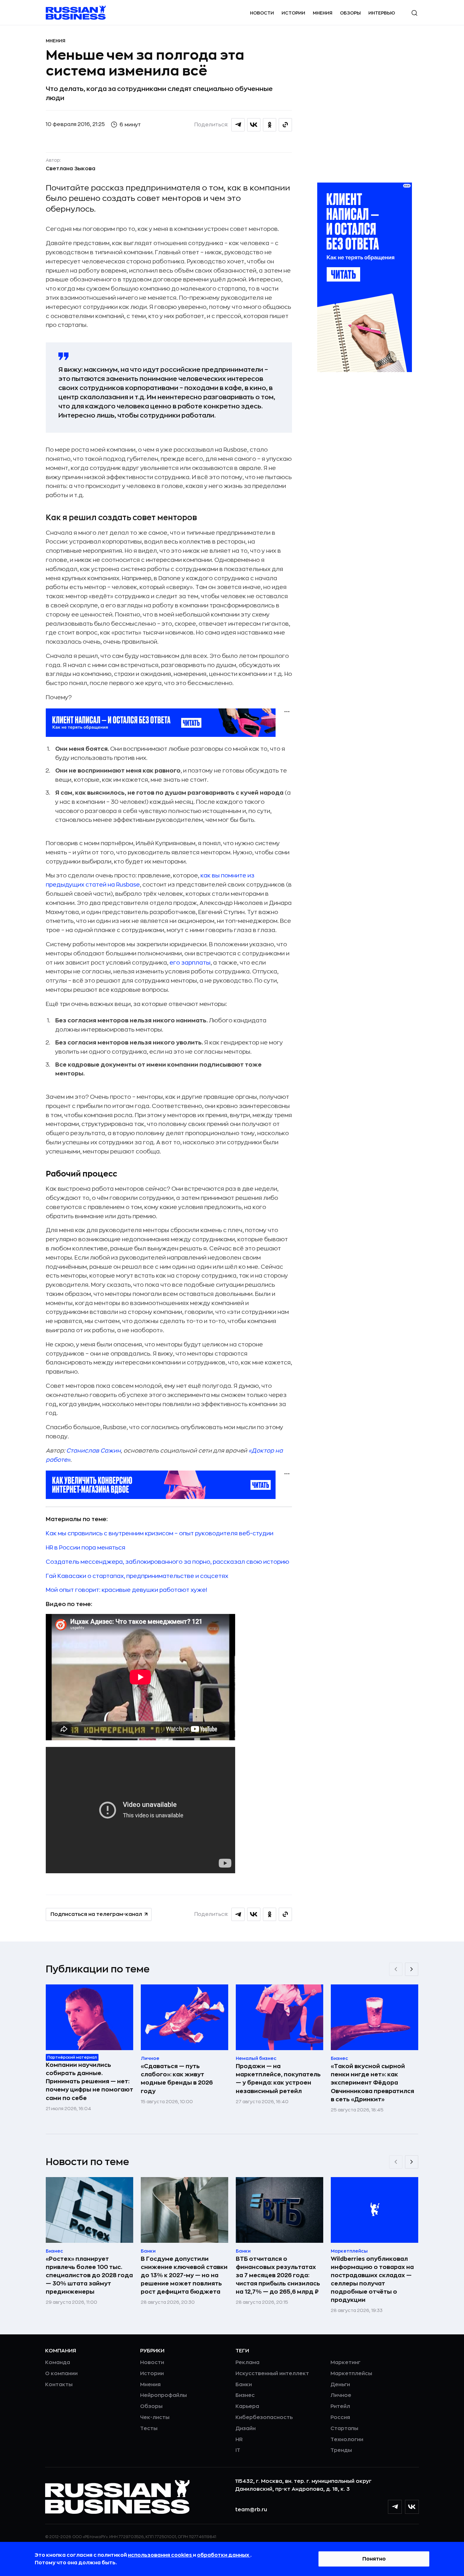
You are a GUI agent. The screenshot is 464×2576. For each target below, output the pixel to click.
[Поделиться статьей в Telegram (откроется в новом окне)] (238, 125)
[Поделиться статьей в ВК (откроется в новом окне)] (254, 125)
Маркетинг (345, 2362)
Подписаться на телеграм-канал (96, 1914)
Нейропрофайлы (164, 2395)
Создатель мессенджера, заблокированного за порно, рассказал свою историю (167, 1562)
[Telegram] (395, 2507)
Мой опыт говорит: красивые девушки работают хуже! (126, 1590)
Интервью (382, 13)
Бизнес (245, 2395)
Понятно (374, 2559)
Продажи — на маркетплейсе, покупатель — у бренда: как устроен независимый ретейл (278, 2079)
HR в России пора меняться (86, 1548)
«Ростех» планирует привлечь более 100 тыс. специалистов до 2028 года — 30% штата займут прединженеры (89, 2275)
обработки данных (224, 2555)
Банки (244, 2385)
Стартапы (344, 2429)
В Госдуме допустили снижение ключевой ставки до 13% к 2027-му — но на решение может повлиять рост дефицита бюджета (184, 2275)
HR (239, 2440)
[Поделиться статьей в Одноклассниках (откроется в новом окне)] (270, 125)
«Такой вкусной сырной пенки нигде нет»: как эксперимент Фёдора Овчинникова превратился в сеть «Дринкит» (372, 2083)
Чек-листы (155, 2417)
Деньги (340, 2385)
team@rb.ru (251, 2510)
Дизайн (246, 2429)
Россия (340, 2417)
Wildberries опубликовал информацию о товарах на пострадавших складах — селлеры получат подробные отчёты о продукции (372, 2279)
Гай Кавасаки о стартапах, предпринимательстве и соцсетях (137, 1576)
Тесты (149, 2429)
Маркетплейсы (351, 2374)
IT (238, 2450)
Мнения (323, 13)
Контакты (59, 2385)
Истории (293, 13)
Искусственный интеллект (272, 2374)
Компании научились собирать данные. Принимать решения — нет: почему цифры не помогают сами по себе (89, 2081)
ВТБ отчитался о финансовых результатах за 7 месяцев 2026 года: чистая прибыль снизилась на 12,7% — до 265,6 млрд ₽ (278, 2275)
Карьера (247, 2406)
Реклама (247, 2362)
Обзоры (350, 13)
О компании (61, 2374)
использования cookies (160, 2555)
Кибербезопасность (264, 2417)
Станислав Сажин (94, 1451)
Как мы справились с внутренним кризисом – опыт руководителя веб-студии (160, 1533)
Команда (58, 2362)
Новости (262, 13)
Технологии (347, 2440)
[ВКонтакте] (412, 2507)
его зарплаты (190, 963)
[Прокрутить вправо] (412, 1969)
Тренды (341, 2450)
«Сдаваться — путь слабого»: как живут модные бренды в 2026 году (177, 2079)
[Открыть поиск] (414, 13)
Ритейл (340, 2406)
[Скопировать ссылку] (285, 125)
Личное (341, 2395)
